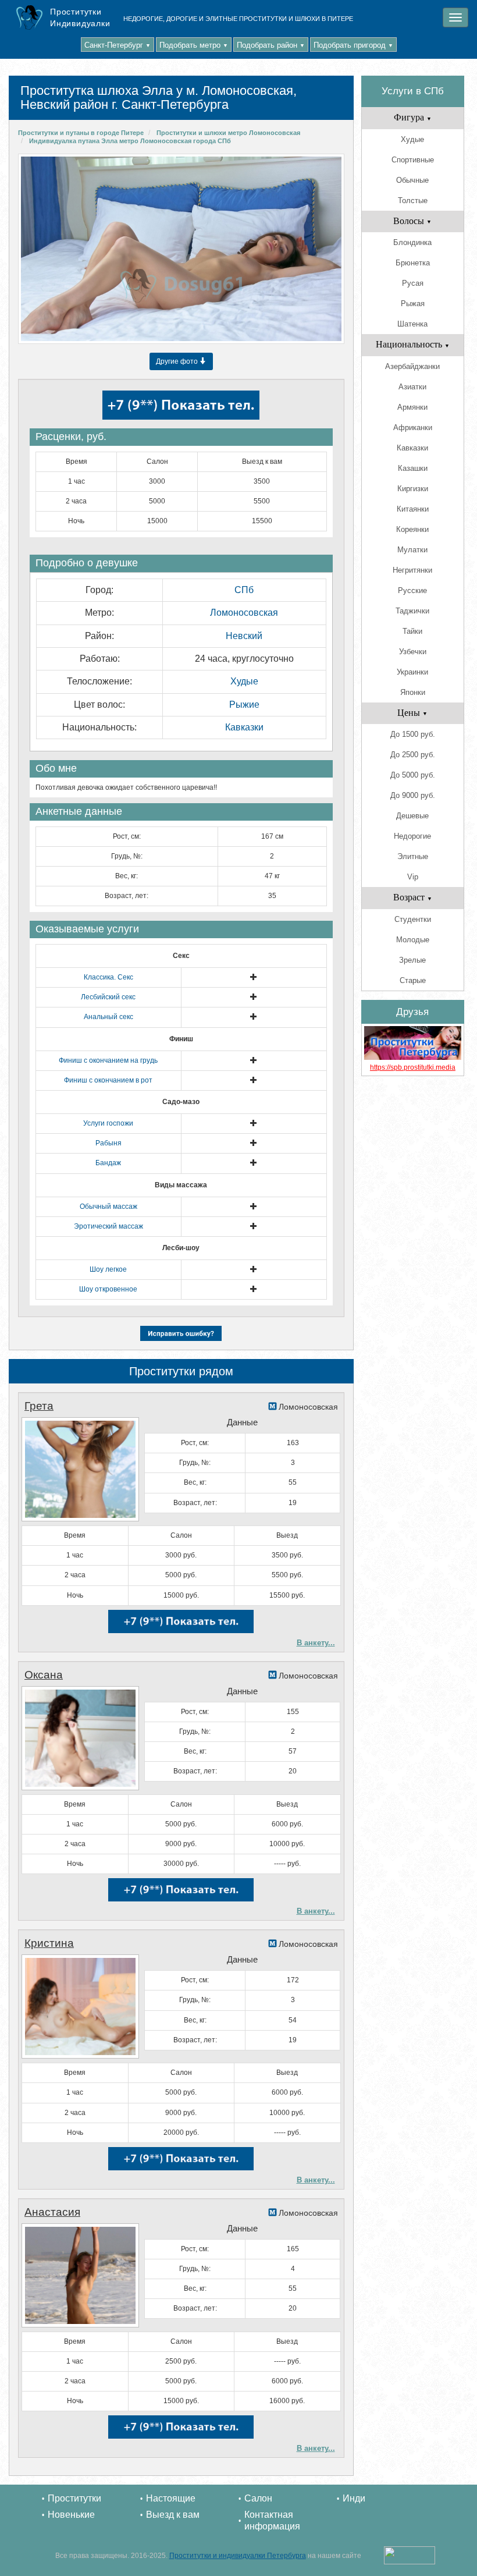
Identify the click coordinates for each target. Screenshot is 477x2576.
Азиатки (412, 387)
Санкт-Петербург (118, 45)
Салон (258, 2498)
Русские (412, 590)
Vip (413, 877)
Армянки (412, 407)
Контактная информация (272, 2520)
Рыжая (413, 304)
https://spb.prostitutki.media (413, 1067)
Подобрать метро (194, 45)
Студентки (413, 919)
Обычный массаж (108, 1207)
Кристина (49, 1943)
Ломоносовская (244, 613)
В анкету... (316, 1643)
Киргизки (413, 489)
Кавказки (244, 727)
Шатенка (412, 324)
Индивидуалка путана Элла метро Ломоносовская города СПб (130, 141)
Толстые (413, 201)
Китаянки (413, 509)
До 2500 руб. (413, 755)
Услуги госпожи (108, 1123)
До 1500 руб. (413, 734)
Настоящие (171, 2498)
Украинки (412, 672)
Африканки (413, 427)
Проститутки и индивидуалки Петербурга (238, 2556)
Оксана (44, 1675)
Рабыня (108, 1143)
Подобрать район (271, 45)
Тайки (412, 631)
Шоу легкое (108, 1269)
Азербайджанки (412, 366)
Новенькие (71, 2515)
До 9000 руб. (413, 795)
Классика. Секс (108, 977)
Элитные (413, 856)
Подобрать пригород (353, 45)
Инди (354, 2498)
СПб (244, 590)
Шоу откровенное (108, 1289)
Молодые (413, 940)
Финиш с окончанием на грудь (108, 1060)
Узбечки (413, 652)
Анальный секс (108, 1017)
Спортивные (413, 160)
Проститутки (74, 2498)
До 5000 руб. (413, 775)
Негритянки (412, 570)
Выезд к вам (173, 2515)
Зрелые (412, 960)
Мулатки (412, 550)
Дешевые (412, 816)
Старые (413, 980)
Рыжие (244, 705)
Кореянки (412, 529)
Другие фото (178, 361)
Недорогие (412, 836)
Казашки (413, 468)
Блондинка (412, 242)
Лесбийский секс (108, 997)
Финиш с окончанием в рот (108, 1080)
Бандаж (108, 1163)
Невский (244, 636)
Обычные (412, 180)
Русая (413, 283)
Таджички (412, 611)
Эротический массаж (108, 1226)
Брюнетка (413, 263)
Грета (39, 1406)
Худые (244, 681)
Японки (413, 692)
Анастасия (52, 2212)
